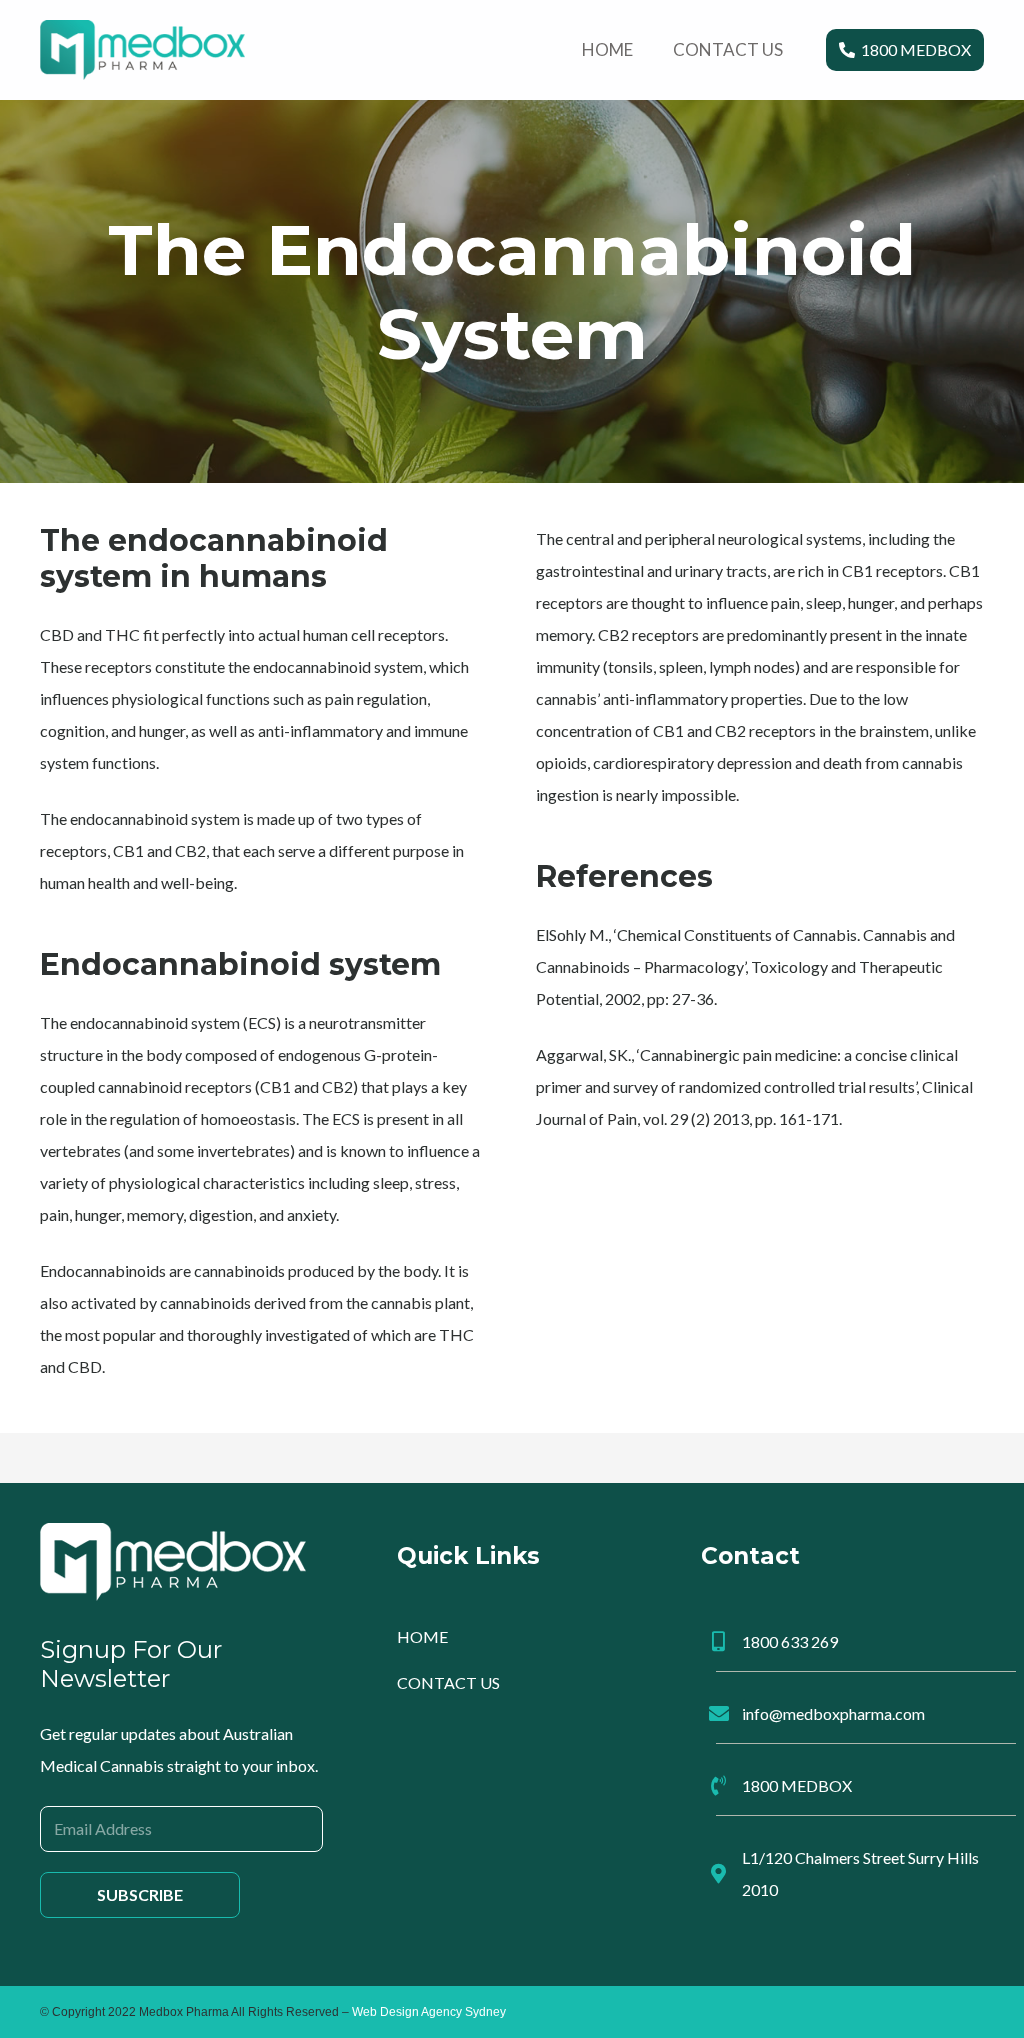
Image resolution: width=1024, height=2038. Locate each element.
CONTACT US (448, 1682)
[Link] (142, 50)
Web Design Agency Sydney (429, 2012)
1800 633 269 (790, 1641)
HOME (422, 1636)
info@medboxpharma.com (833, 1713)
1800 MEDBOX (797, 1785)
